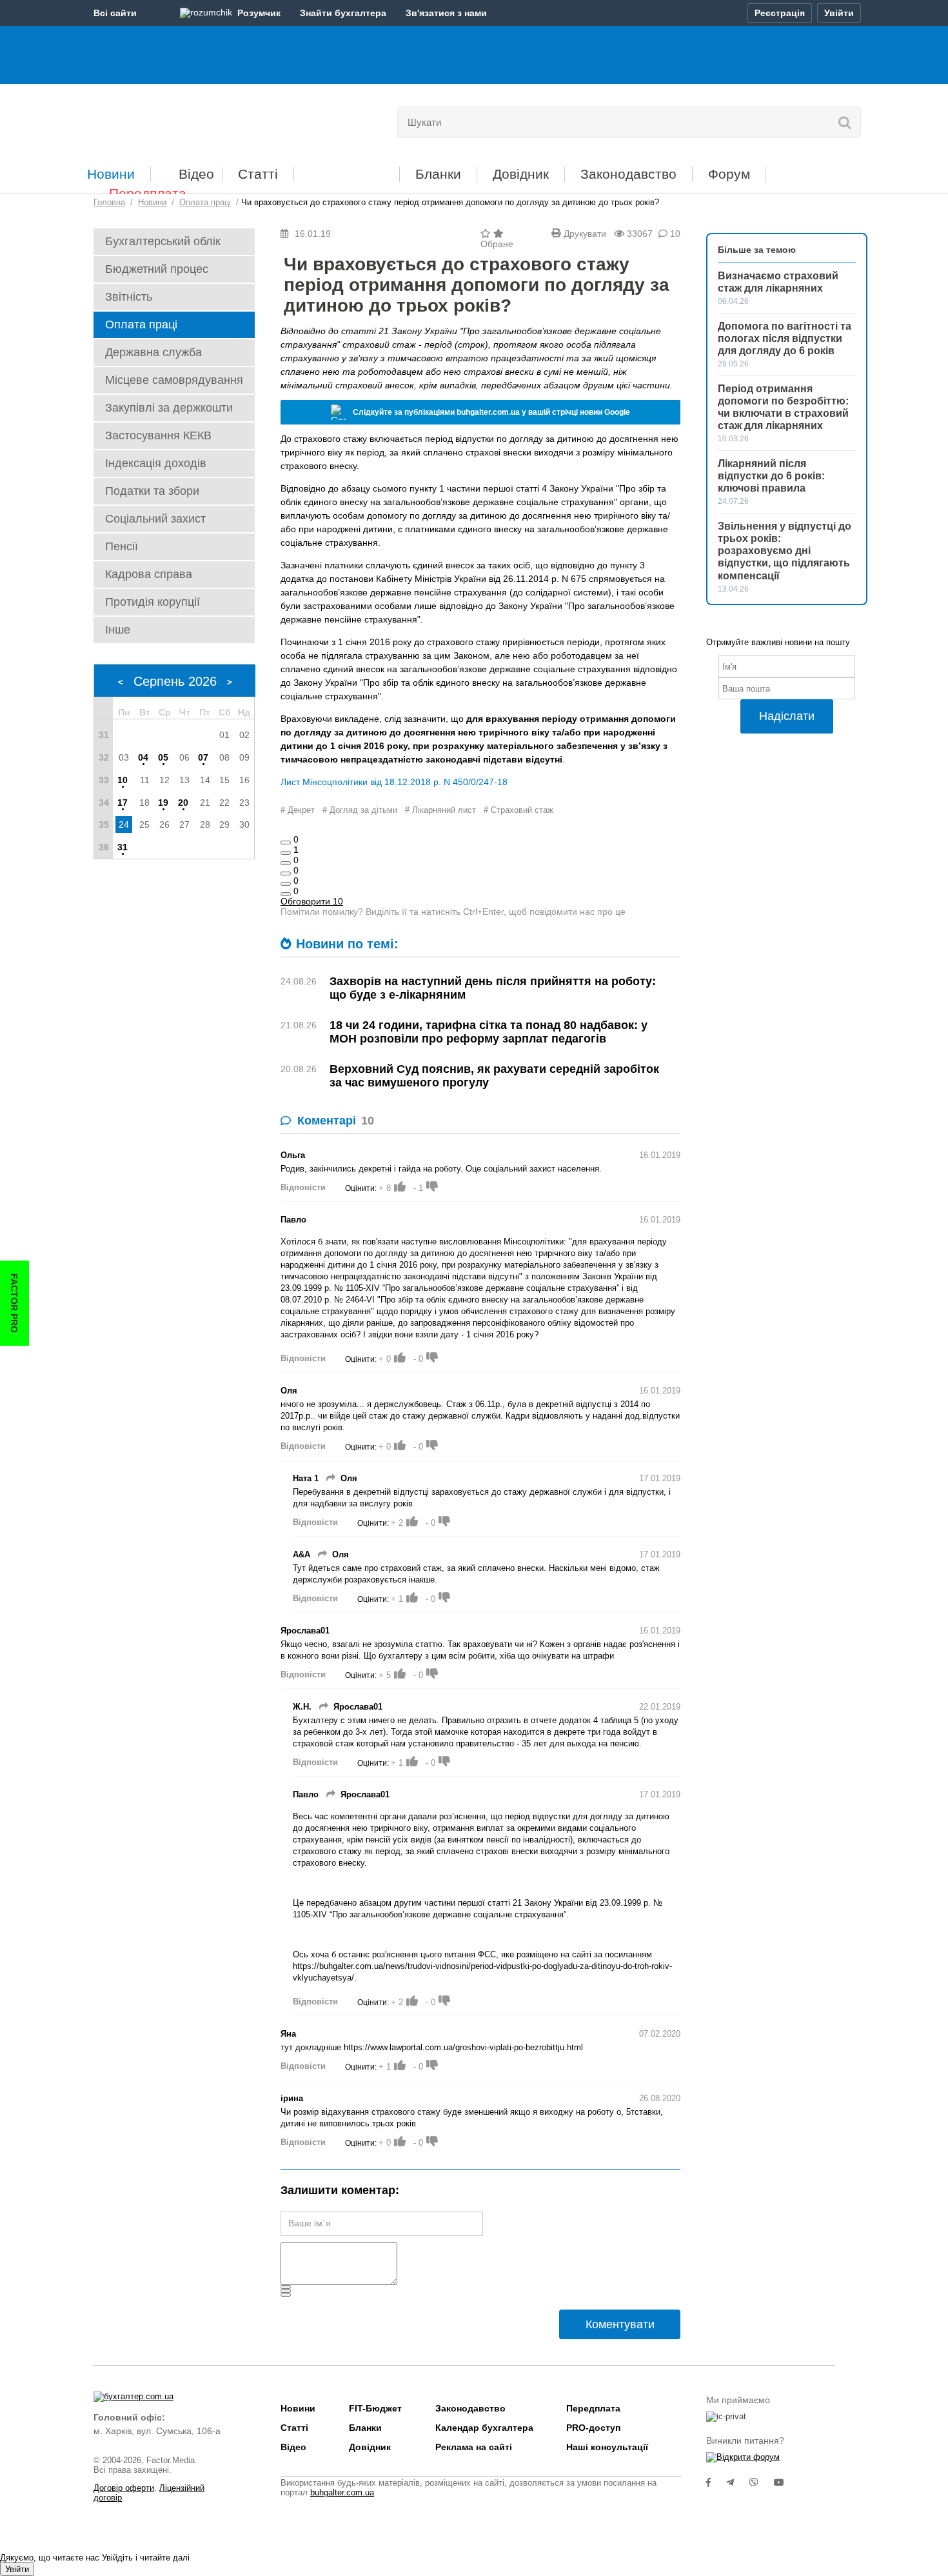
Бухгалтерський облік (163, 241)
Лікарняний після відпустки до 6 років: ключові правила (771, 476)
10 (123, 780)
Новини (111, 174)
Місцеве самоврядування (174, 380)
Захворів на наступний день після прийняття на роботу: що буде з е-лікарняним (493, 988)
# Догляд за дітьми (360, 810)
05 (163, 757)
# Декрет (298, 810)
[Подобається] (286, 843)
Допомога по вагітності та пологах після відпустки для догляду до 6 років (785, 338)
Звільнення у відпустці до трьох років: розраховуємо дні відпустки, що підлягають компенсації (785, 551)
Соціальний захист (155, 519)
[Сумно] (286, 874)
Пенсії (122, 546)
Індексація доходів (156, 463)
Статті (258, 174)
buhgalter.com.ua (342, 2492)
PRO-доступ (593, 2428)
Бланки (438, 174)
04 (143, 757)
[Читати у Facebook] (716, 2482)
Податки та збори (152, 491)
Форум (729, 174)
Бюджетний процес (157, 269)
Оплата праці (141, 324)
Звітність (129, 297)
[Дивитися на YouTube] (785, 2482)
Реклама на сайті (474, 2447)
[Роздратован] (286, 884)
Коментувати (620, 2324)
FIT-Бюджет (347, 169)
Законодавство (628, 174)
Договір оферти (124, 2488)
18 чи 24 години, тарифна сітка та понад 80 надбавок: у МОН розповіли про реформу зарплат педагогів (489, 1032)
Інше (118, 630)
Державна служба (153, 352)
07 (203, 757)
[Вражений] (286, 863)
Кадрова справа (149, 574)
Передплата (148, 193)
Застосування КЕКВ (158, 435)
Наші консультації (607, 2447)
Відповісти (303, 1187)
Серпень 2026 (175, 681)
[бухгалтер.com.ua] (182, 119)
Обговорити (312, 901)
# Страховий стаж (518, 810)
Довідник (521, 174)
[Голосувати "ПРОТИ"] (432, 1186)
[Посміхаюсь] (286, 853)
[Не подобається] (286, 894)
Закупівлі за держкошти (169, 408)
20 (183, 803)
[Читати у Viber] (762, 2482)
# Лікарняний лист (440, 810)
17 (123, 803)
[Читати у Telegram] (738, 2482)
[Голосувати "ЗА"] (400, 1186)
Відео (196, 174)
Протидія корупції (153, 602)
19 (163, 803)
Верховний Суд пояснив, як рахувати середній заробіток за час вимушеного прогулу (494, 1076)
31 (123, 847)
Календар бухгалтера (484, 2428)
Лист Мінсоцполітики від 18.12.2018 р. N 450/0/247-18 (394, 782)
